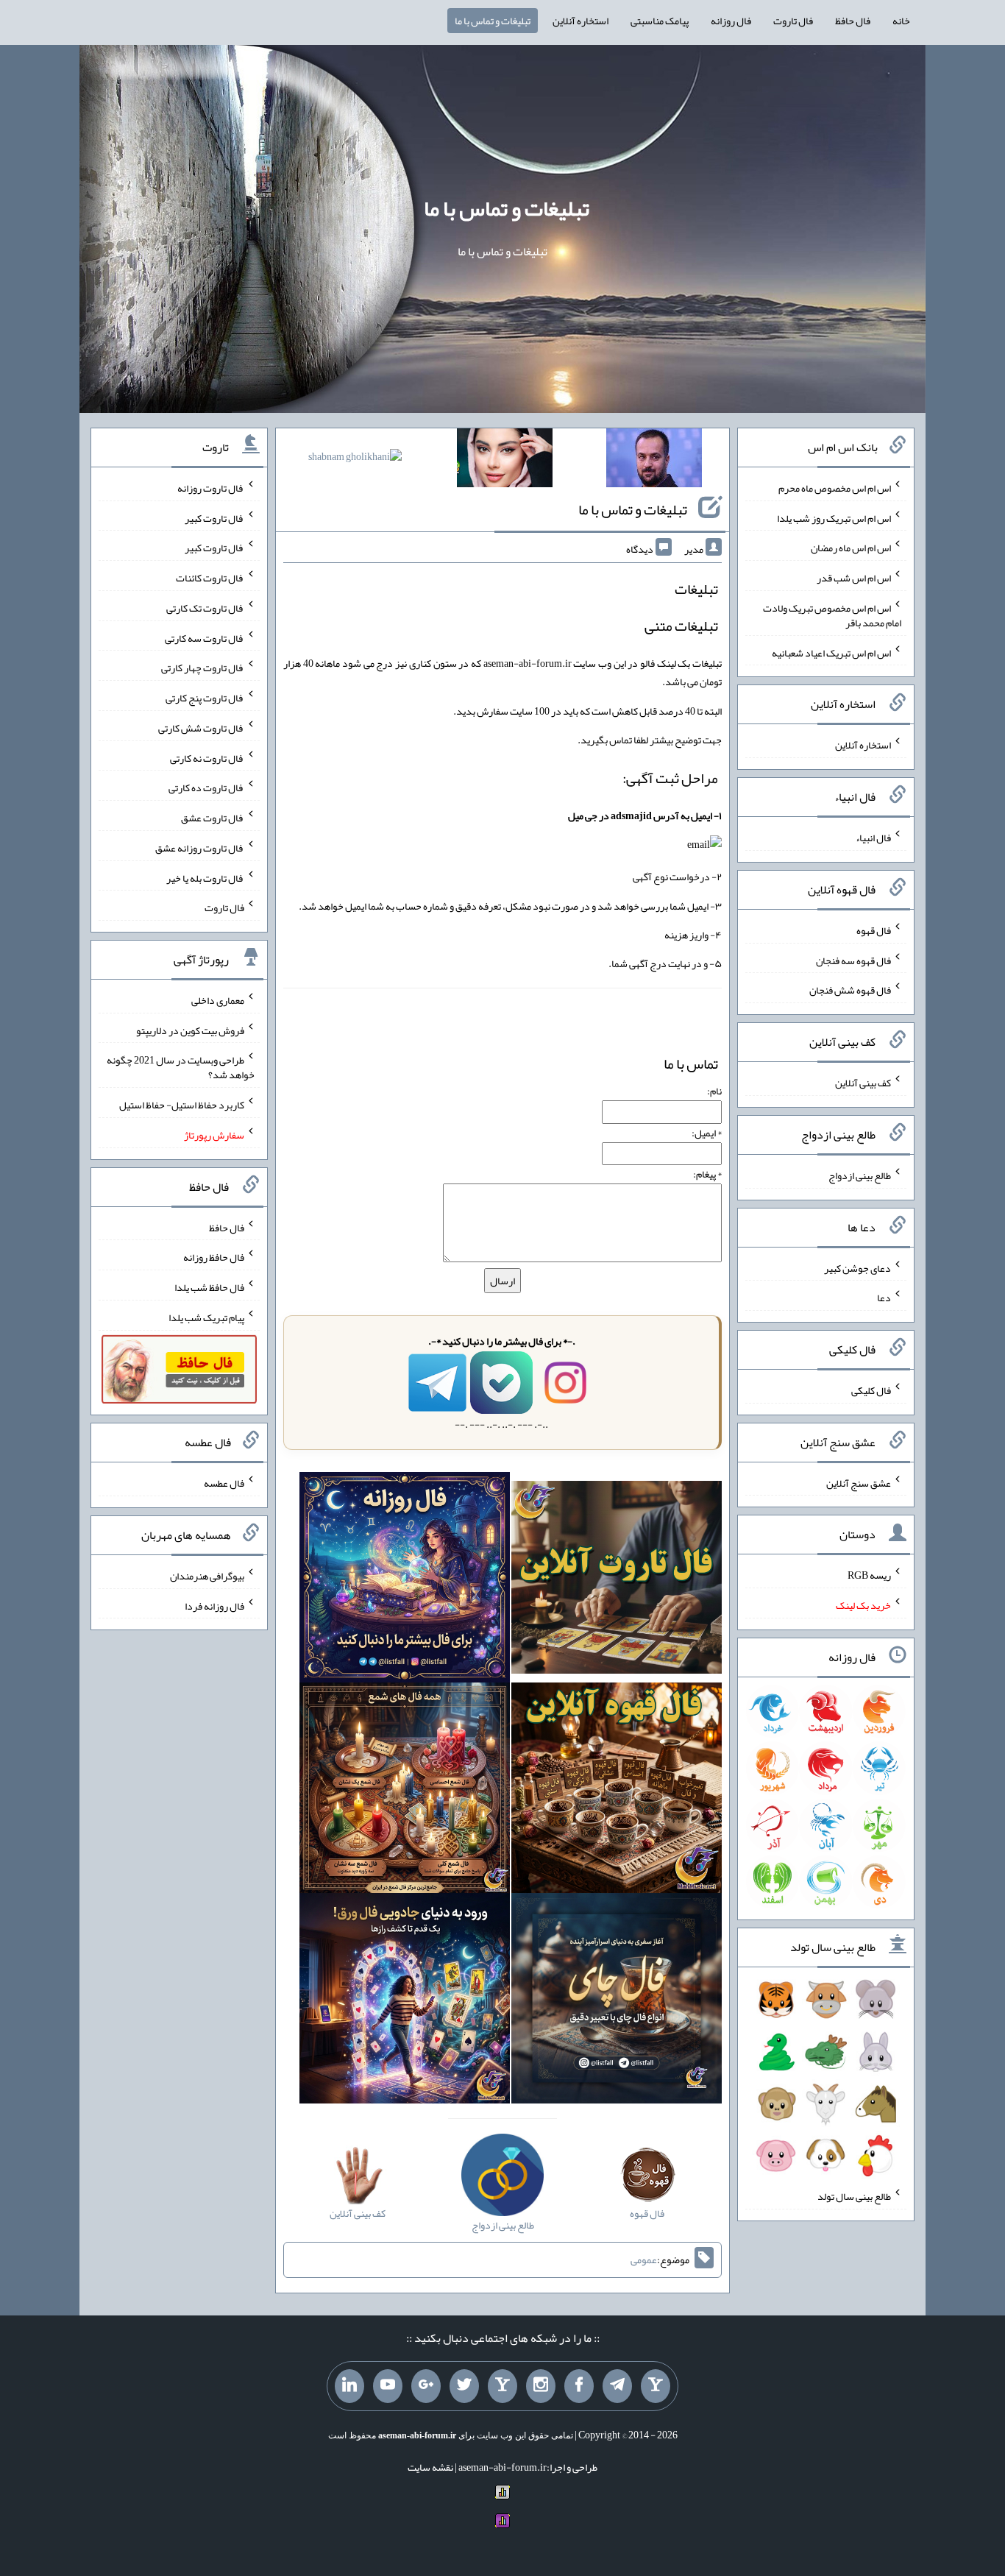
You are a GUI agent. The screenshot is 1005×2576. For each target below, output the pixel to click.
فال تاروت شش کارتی (201, 728)
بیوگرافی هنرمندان (207, 1576)
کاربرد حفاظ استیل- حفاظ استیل (182, 1105)
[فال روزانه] (405, 1581)
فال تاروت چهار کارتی (203, 668)
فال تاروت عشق (213, 818)
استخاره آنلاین (580, 21)
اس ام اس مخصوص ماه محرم (835, 488)
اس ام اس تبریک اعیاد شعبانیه (831, 652)
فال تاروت (793, 21)
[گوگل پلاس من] (426, 2386)
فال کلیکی (871, 1390)
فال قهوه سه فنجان (853, 960)
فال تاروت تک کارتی (205, 608)
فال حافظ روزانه (214, 1257)
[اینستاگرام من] (541, 2386)
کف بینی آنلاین (863, 1083)
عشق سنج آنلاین (859, 1482)
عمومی (644, 2260)
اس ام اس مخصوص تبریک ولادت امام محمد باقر (832, 615)
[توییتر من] (464, 2386)
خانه (901, 21)
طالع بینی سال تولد (854, 2196)
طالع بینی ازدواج (860, 1175)
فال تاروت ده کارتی (206, 788)
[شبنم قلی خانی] (355, 459)
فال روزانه (731, 21)
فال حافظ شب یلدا (209, 1287)
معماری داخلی (218, 1000)
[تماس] (502, 2386)
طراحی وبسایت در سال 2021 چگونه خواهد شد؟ (181, 1067)
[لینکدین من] (349, 2386)
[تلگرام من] (617, 2386)
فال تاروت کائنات (210, 578)
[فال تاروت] (617, 1581)
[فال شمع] (405, 1791)
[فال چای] (617, 2001)
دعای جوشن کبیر (857, 1267)
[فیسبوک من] (579, 2386)
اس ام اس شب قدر (854, 578)
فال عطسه (224, 1483)
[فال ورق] (405, 2001)
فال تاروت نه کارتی (207, 757)
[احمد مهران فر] (654, 461)
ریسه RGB (869, 1575)
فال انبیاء (873, 838)
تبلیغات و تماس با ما (493, 21)
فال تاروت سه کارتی (205, 637)
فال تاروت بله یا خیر (205, 877)
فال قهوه (874, 930)
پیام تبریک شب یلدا (206, 1317)
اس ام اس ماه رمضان (851, 548)
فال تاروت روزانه (211, 488)
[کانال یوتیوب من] (388, 2386)
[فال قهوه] (617, 1791)
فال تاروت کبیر (214, 517)
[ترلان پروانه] (505, 461)
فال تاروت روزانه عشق (200, 848)
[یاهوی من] (656, 2386)
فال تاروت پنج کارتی (205, 698)
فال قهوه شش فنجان (850, 990)
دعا (884, 1298)
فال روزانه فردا (214, 1605)
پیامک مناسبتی (660, 21)
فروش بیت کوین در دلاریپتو (190, 1030)
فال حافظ (853, 21)
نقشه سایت (430, 2467)
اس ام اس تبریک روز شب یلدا (834, 517)
